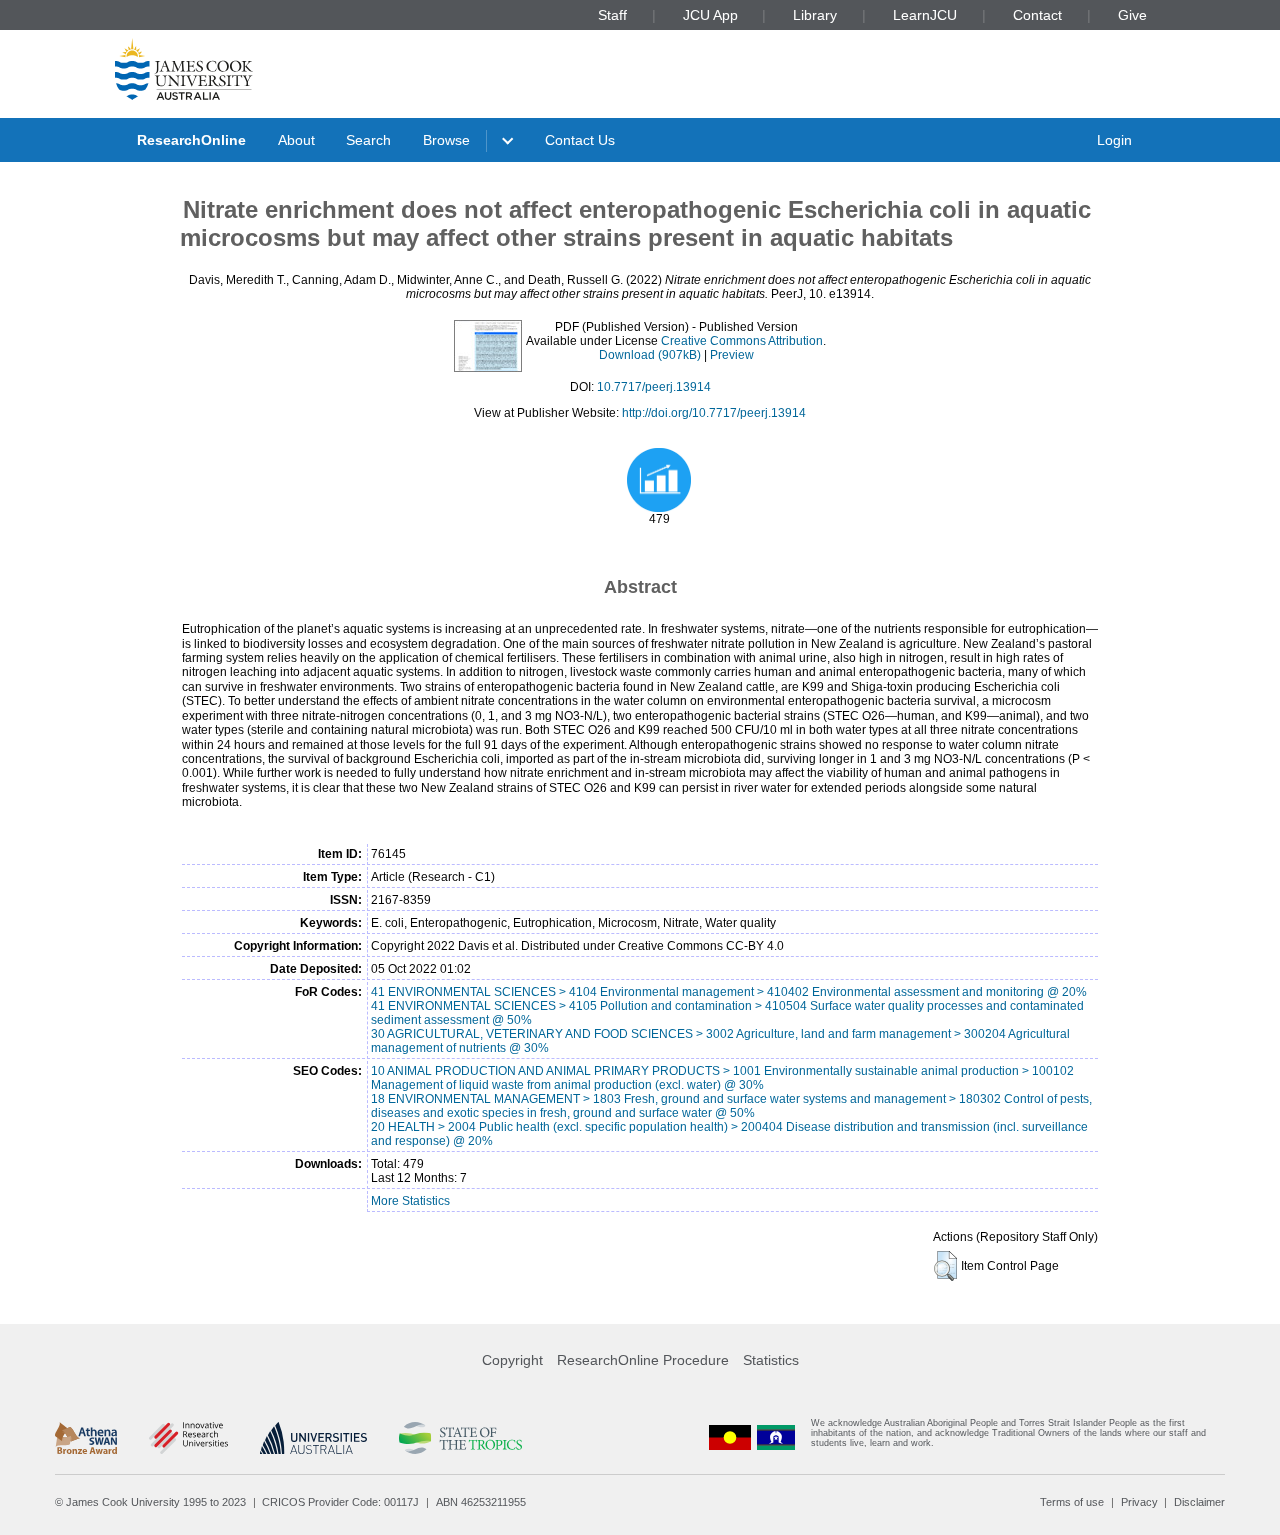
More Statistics (410, 1201)
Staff (612, 15)
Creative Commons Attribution (742, 341)
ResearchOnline (191, 140)
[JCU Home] (184, 69)
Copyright (512, 1360)
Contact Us (580, 140)
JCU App (710, 15)
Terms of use (1072, 1502)
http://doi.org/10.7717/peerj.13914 (714, 413)
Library (815, 15)
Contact (1037, 15)
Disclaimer (1199, 1502)
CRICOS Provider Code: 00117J (340, 1502)
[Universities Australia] (313, 1438)
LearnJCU (925, 15)
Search (368, 140)
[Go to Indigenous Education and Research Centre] (730, 1437)
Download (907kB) (650, 355)
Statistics (771, 1360)
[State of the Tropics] (460, 1438)
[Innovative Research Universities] (188, 1438)
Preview (732, 355)
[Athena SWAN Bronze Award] (86, 1438)
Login (1114, 140)
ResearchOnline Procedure (643, 1360)
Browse (446, 140)
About (296, 140)
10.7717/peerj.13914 (654, 387)
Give (1132, 15)
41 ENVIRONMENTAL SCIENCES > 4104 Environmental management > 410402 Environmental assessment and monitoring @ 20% (729, 992)
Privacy (1139, 1502)
